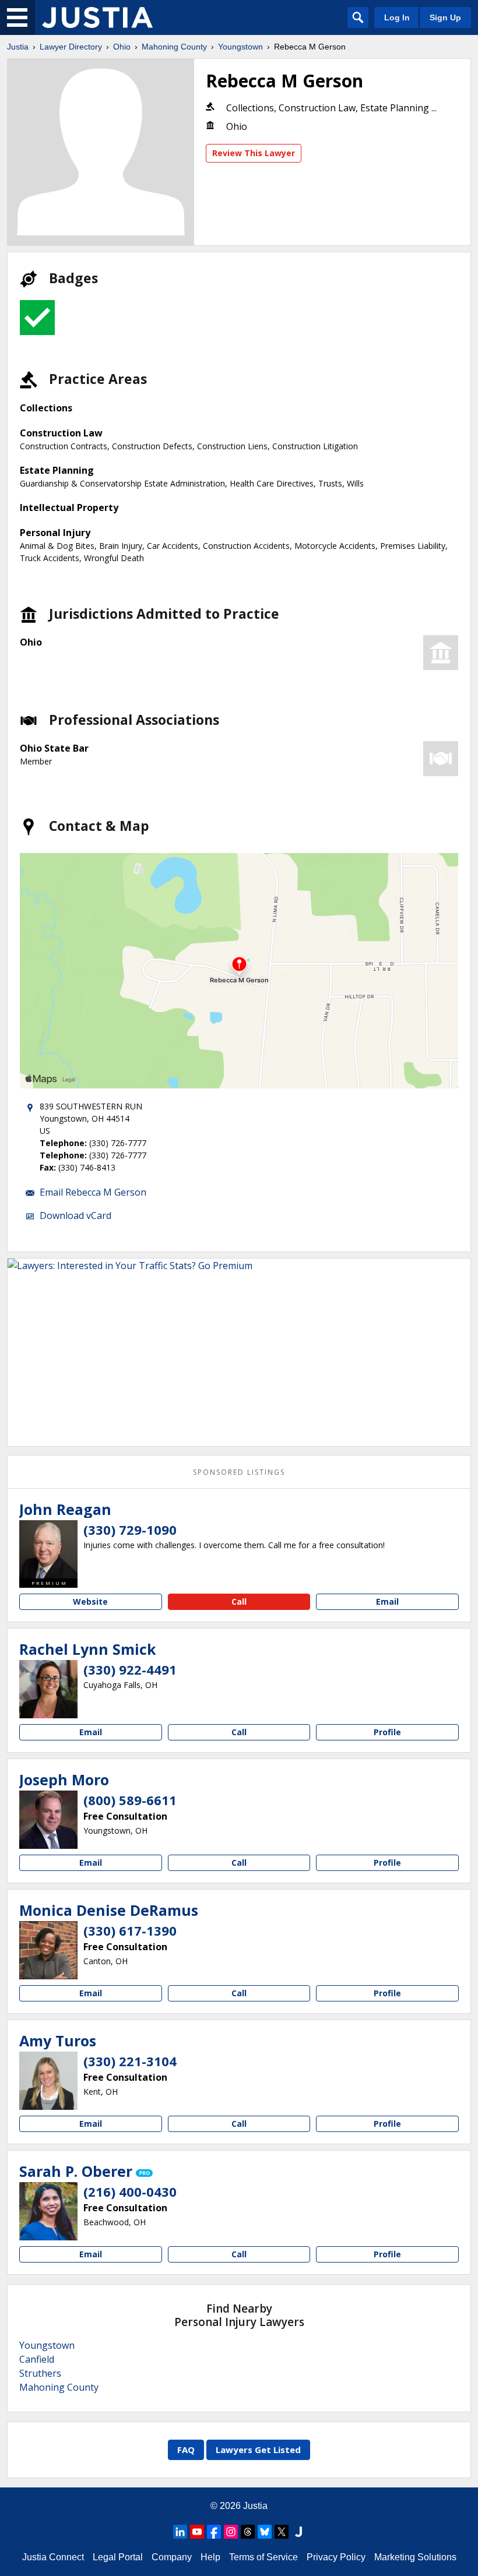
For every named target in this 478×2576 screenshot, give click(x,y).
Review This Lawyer (254, 153)
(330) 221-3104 (130, 2061)
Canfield (37, 2359)
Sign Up (445, 17)
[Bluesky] (265, 2532)
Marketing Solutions (415, 2557)
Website (90, 1601)
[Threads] (248, 2532)
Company (172, 2557)
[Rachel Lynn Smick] (48, 1689)
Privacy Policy (336, 2557)
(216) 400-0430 (130, 2191)
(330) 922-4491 (130, 1669)
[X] (282, 2532)
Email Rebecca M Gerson (93, 1192)
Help (210, 2557)
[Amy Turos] (48, 2081)
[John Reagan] (48, 1549)
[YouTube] (197, 2532)
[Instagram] (231, 2532)
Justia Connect (53, 2557)
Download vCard (75, 1215)
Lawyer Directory (71, 47)
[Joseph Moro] (48, 1820)
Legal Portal (118, 2557)
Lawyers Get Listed (258, 2450)
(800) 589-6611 (130, 1800)
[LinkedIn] (180, 2532)
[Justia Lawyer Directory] (97, 17)
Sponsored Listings (239, 1472)
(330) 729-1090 (130, 1530)
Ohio (122, 47)
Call (239, 1601)
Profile (387, 1732)
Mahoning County (174, 47)
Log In (397, 17)
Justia (18, 47)
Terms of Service (263, 2557)
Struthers (40, 2373)
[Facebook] (214, 2532)
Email (387, 1601)
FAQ (186, 2450)
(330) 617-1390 (130, 1930)
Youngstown (240, 47)
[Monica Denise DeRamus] (48, 1950)
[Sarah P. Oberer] (48, 2211)
